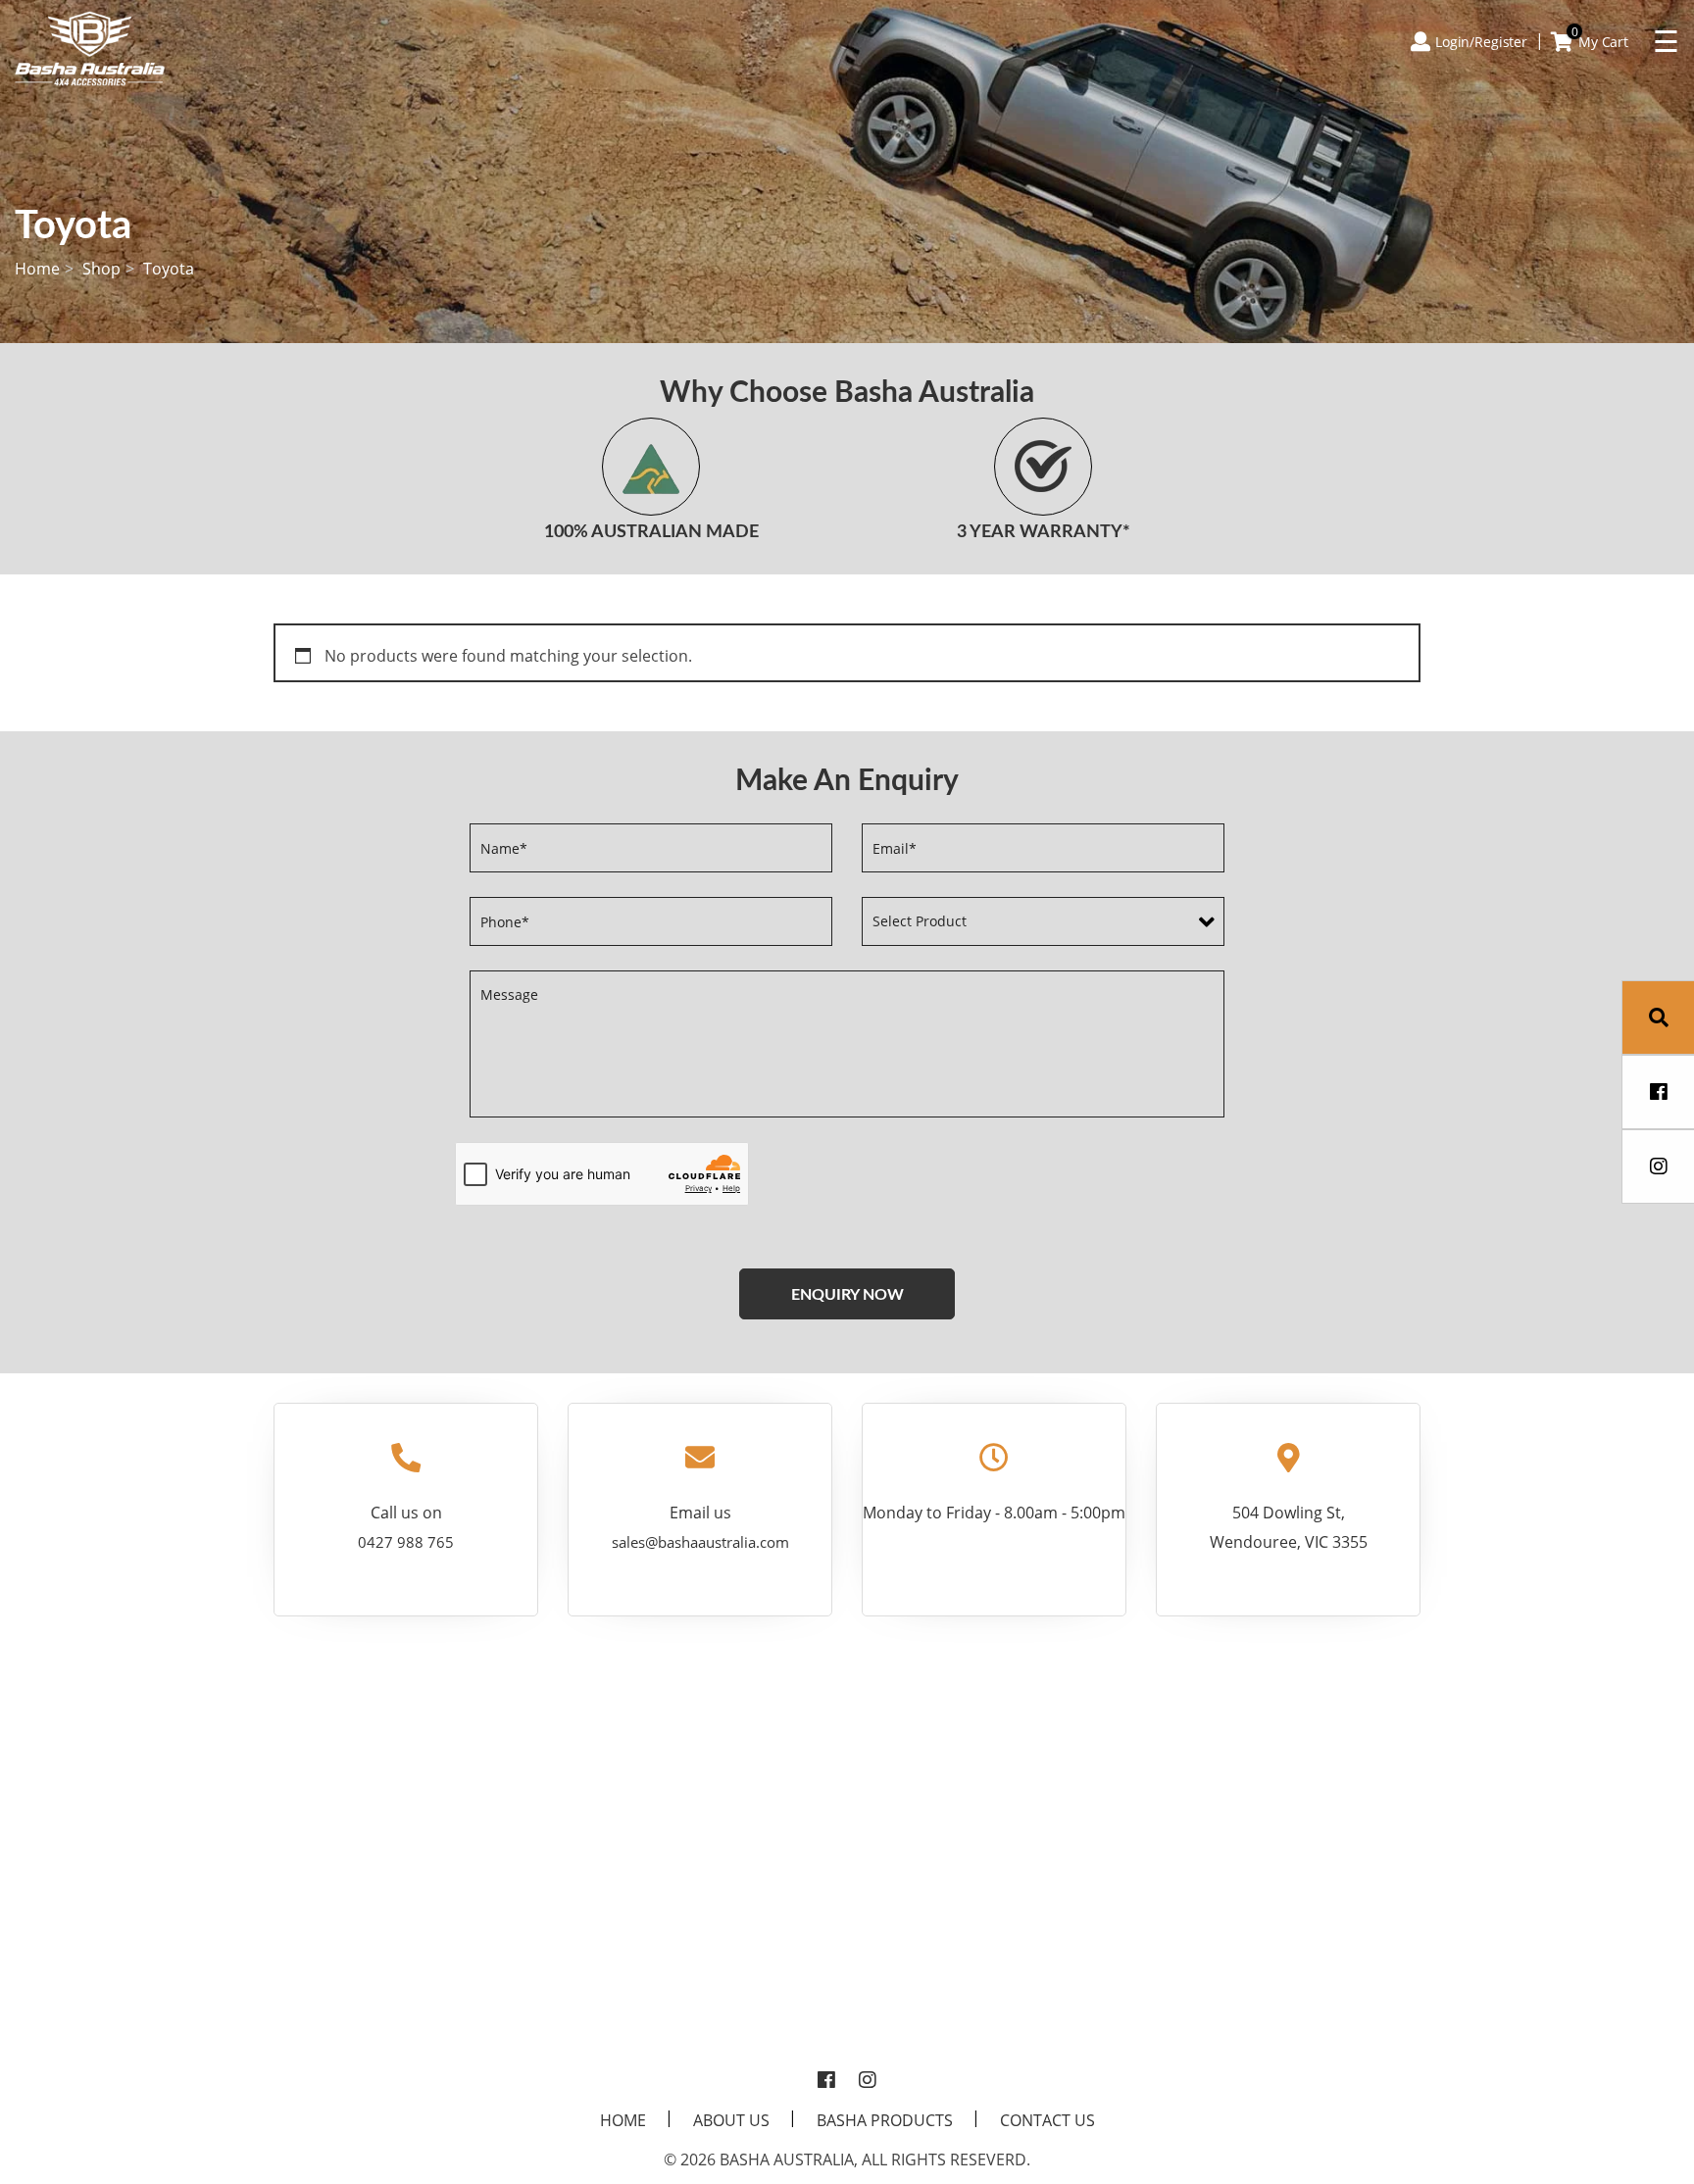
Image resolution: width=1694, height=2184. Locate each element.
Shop (101, 269)
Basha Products (885, 2120)
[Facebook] (826, 2081)
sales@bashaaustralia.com (700, 1542)
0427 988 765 (406, 1542)
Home (37, 269)
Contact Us (1047, 2120)
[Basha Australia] (90, 47)
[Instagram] (868, 2081)
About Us (731, 2120)
